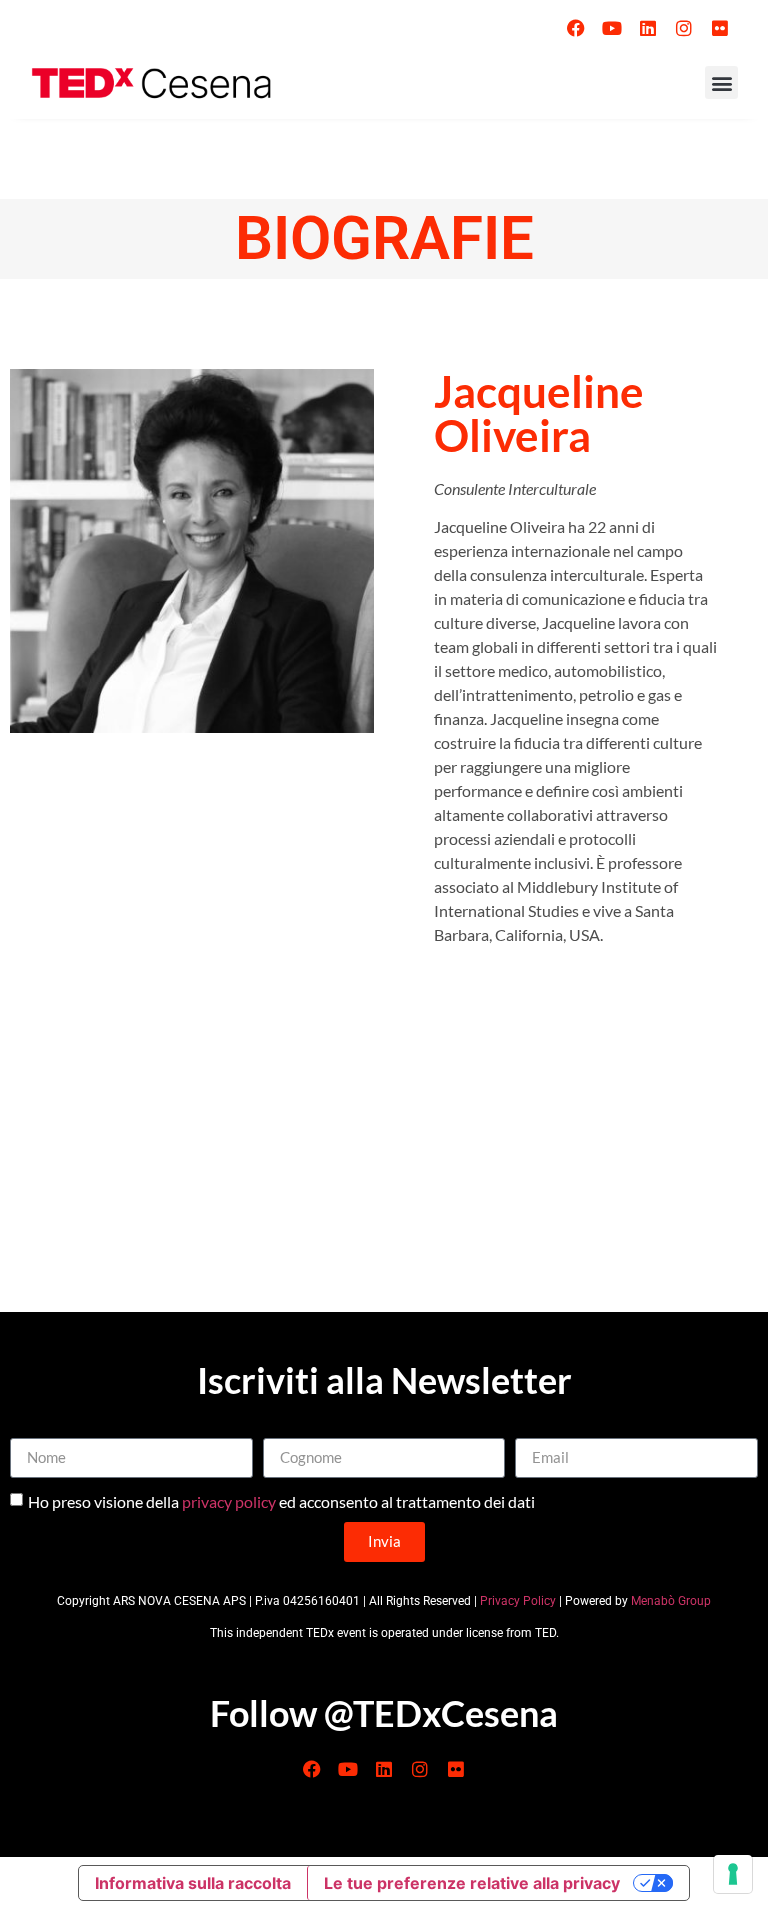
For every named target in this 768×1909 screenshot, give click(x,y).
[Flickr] (720, 28)
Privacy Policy (518, 1601)
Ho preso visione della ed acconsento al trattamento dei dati (281, 1500)
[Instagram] (684, 28)
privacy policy (229, 1500)
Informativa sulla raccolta (193, 1883)
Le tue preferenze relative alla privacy (472, 1883)
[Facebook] (576, 28)
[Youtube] (612, 28)
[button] (721, 82)
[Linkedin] (648, 28)
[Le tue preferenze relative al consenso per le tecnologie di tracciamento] (733, 1874)
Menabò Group (671, 1601)
